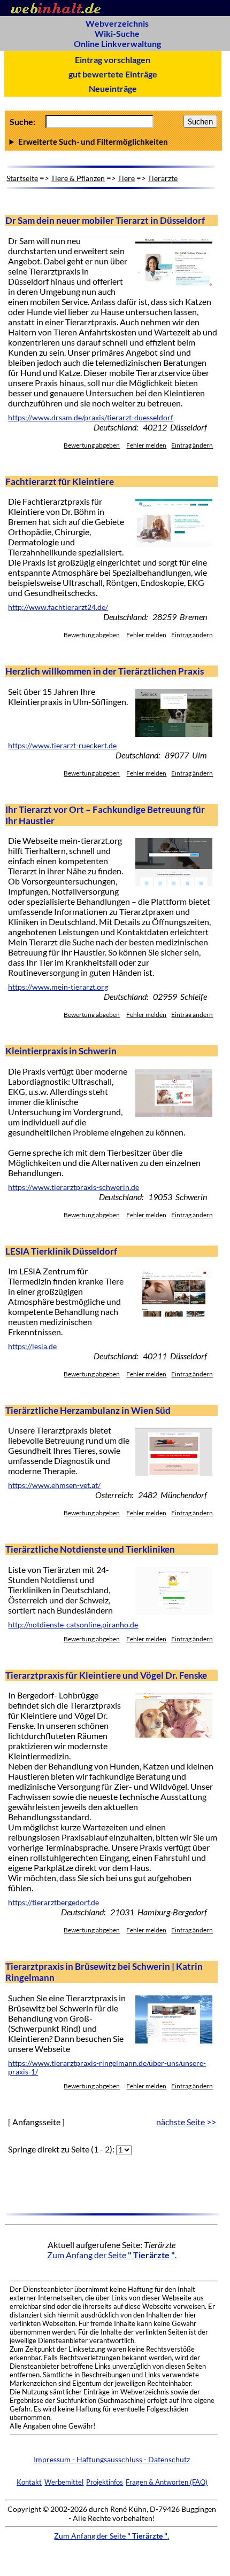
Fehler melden (146, 445)
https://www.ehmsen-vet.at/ (54, 1485)
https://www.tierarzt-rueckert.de (62, 746)
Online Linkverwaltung (117, 44)
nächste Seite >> (186, 2122)
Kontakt (29, 2482)
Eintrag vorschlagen (113, 60)
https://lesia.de (32, 1346)
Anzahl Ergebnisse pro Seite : (112, 142)
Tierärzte (163, 178)
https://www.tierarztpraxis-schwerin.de (74, 1187)
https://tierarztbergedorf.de (53, 1902)
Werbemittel (64, 2482)
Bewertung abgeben (92, 445)
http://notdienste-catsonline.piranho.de (73, 1625)
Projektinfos (105, 2482)
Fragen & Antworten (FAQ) (167, 2482)
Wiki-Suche (117, 33)
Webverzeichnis (117, 23)
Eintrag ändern (192, 445)
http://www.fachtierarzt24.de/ (58, 607)
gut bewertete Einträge (113, 74)
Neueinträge (113, 88)
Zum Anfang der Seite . (112, 2255)
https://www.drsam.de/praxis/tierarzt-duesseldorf (91, 418)
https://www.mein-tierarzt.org (58, 987)
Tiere (126, 178)
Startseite (22, 178)
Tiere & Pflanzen (78, 178)
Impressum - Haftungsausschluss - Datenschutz (112, 2459)
